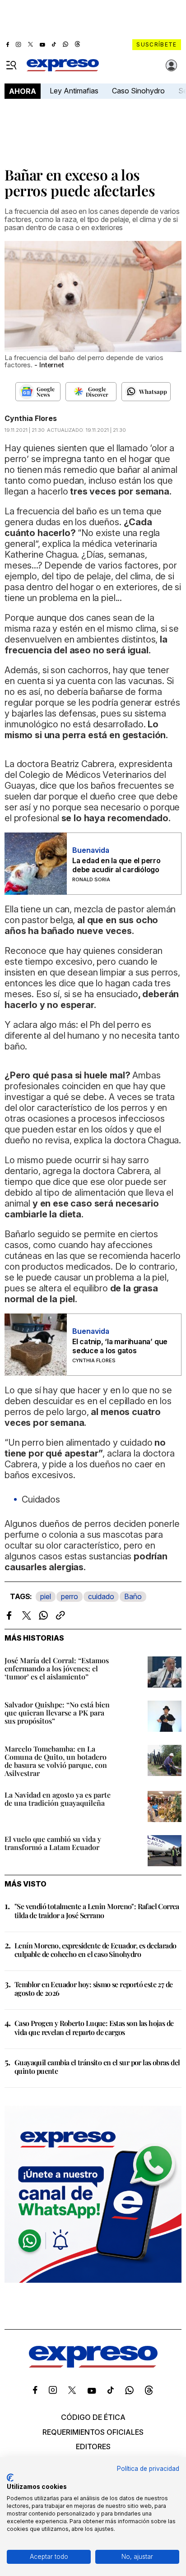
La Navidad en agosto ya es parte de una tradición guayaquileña (58, 1799)
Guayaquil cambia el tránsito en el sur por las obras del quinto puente (97, 2067)
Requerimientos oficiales (93, 2432)
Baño (133, 1596)
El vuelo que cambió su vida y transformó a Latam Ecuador (53, 1843)
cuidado (101, 1596)
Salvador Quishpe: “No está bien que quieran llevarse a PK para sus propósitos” (57, 1713)
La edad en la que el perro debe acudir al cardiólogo (116, 865)
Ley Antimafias (74, 91)
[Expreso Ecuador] (93, 2365)
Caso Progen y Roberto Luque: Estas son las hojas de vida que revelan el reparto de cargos (94, 2027)
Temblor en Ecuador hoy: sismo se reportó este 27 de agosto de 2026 (93, 1989)
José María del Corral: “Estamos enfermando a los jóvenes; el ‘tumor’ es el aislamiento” (57, 1668)
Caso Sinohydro (138, 91)
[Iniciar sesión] (172, 65)
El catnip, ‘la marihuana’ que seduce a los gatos (120, 1346)
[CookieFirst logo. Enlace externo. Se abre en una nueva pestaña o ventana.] (10, 2478)
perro (70, 1596)
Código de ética (93, 2417)
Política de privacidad (148, 2469)
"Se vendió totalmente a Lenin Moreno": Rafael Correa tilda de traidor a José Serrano (97, 1910)
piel (46, 1596)
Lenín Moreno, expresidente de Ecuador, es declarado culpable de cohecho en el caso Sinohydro (95, 1950)
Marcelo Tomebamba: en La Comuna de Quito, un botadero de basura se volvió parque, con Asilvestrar (56, 1761)
